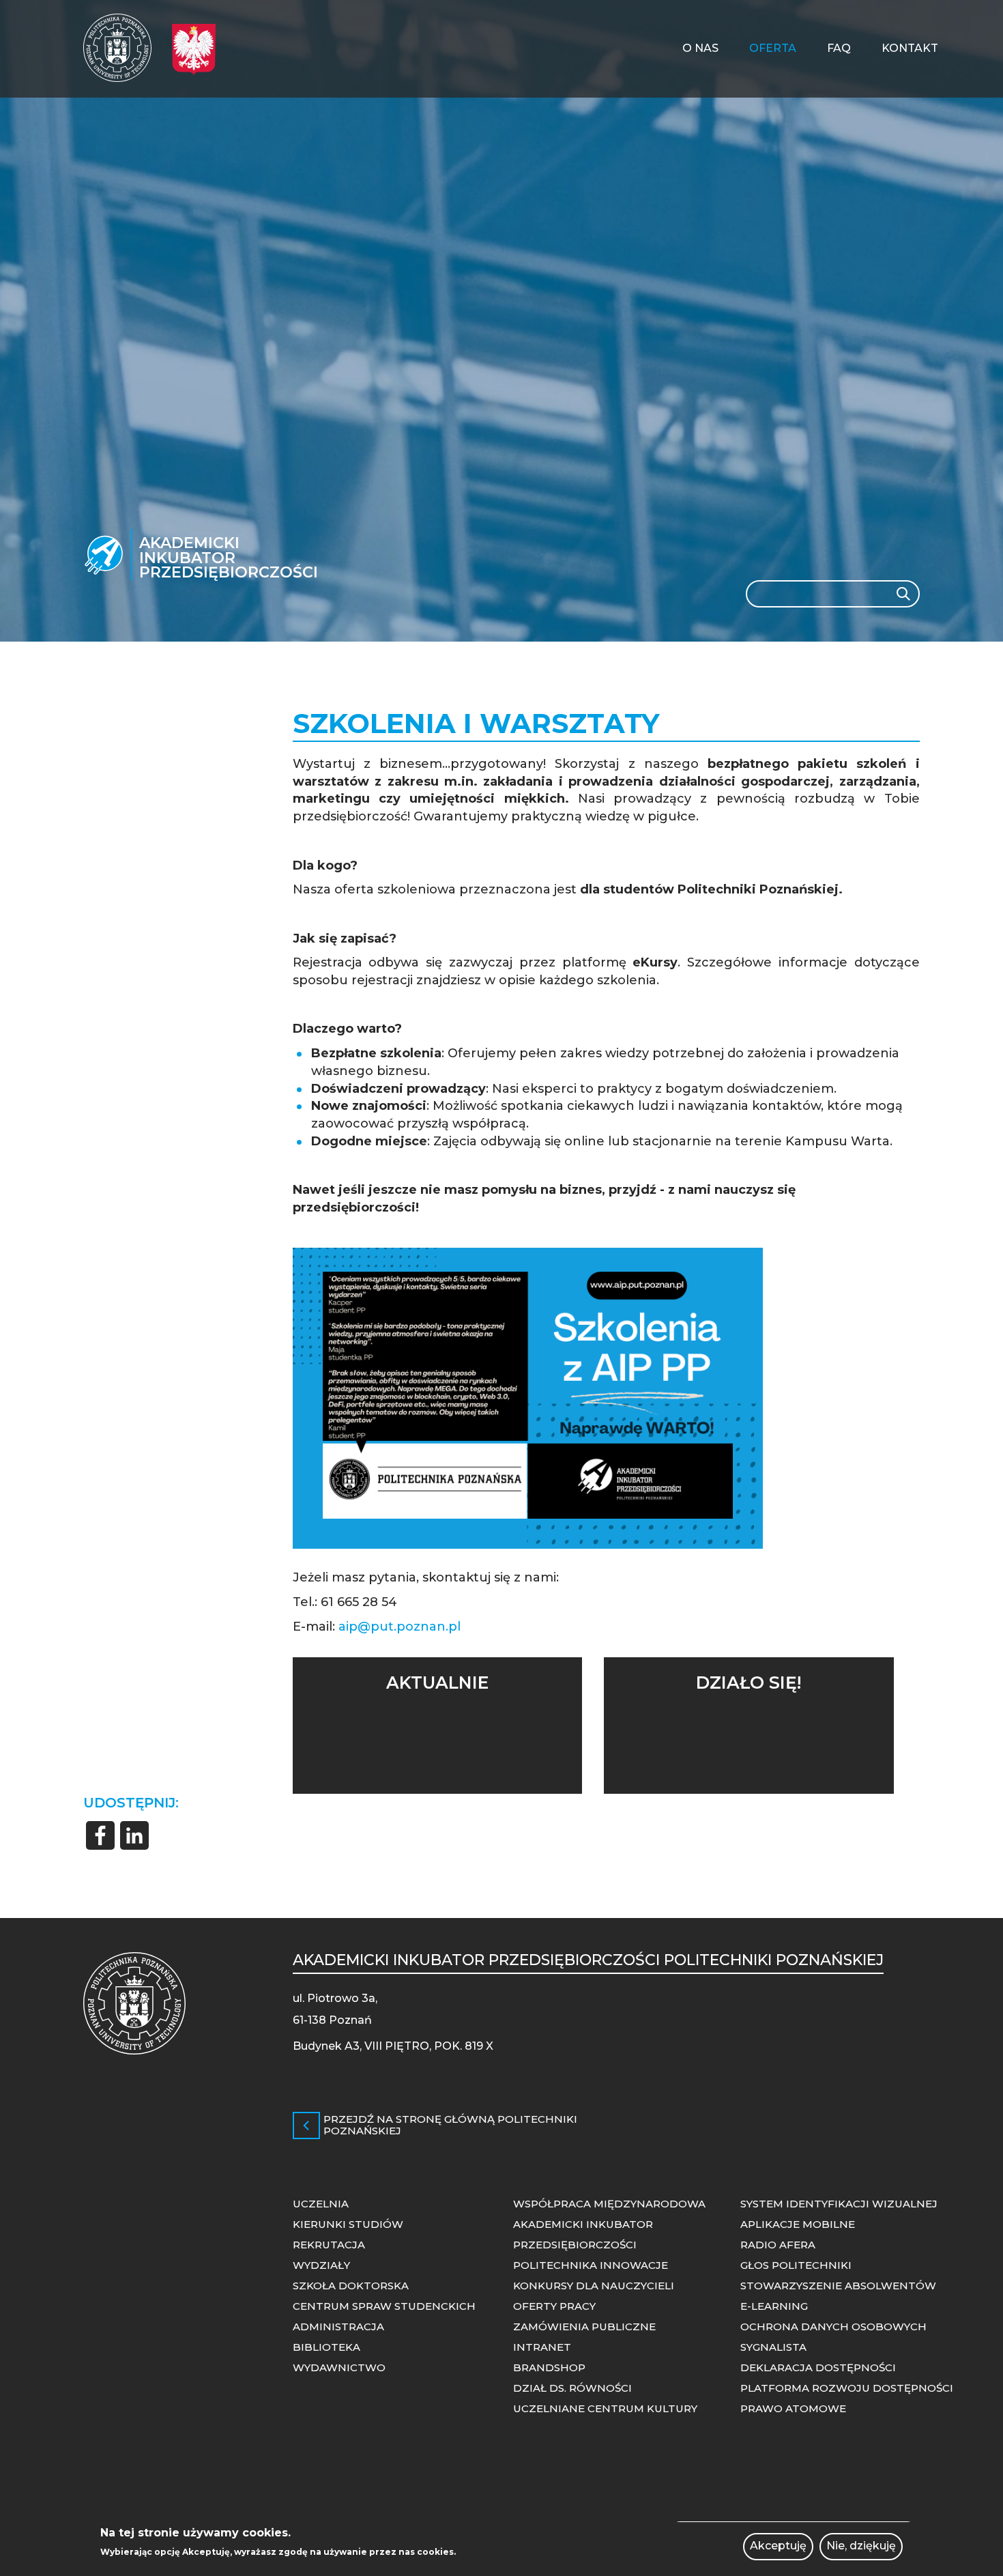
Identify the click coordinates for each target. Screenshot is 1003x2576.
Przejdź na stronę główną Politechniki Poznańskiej (450, 2125)
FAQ (839, 48)
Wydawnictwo (339, 2367)
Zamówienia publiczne (584, 2327)
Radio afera (778, 2245)
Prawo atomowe (793, 2408)
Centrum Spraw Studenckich (384, 2306)
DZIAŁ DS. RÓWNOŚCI (572, 2388)
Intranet (542, 2347)
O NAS (700, 48)
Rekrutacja (329, 2245)
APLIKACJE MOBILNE (798, 2224)
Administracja (338, 2327)
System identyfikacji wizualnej (839, 2204)
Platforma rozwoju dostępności (847, 2388)
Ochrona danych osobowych (833, 2327)
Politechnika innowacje (591, 2265)
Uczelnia (321, 2204)
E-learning (774, 2306)
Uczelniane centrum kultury (605, 2408)
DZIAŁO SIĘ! (748, 1683)
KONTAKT (910, 48)
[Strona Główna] (117, 48)
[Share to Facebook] (100, 1835)
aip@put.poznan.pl (399, 1627)
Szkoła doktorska (351, 2286)
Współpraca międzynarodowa (609, 2204)
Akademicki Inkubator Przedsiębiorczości (229, 557)
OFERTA (773, 48)
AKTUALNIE (437, 1683)
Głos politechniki (796, 2265)
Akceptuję (778, 2546)
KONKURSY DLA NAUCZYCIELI (594, 2286)
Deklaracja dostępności (818, 2367)
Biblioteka (326, 2347)
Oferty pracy (554, 2306)
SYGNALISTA (773, 2347)
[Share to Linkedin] (134, 1835)
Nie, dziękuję (861, 2546)
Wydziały (321, 2265)
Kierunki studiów (348, 2224)
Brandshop (549, 2367)
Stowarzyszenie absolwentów (838, 2286)
